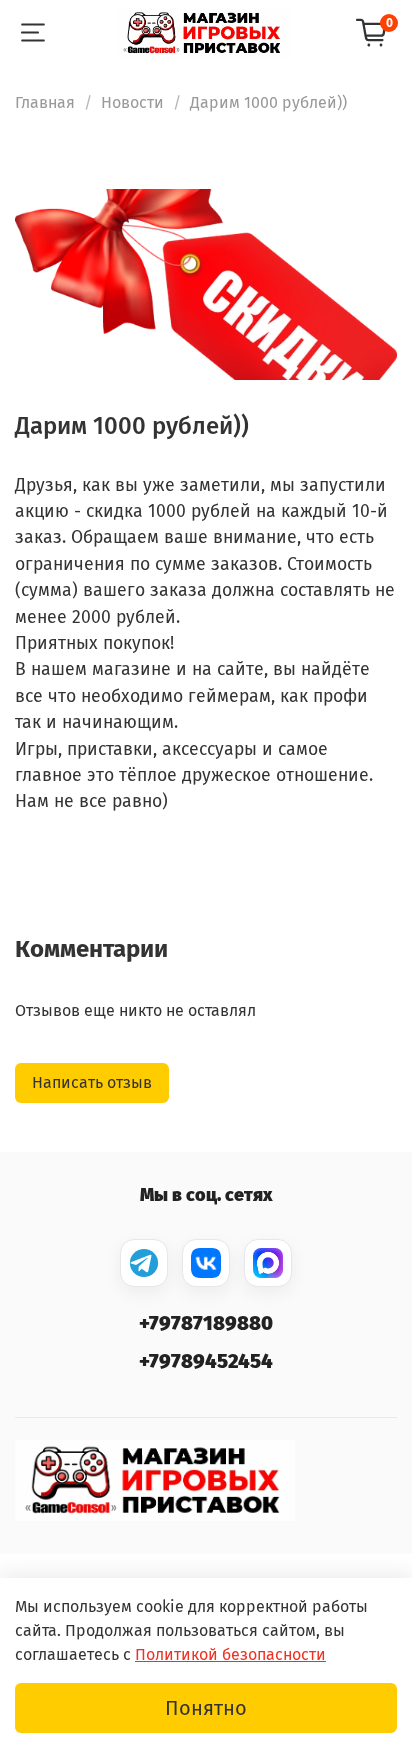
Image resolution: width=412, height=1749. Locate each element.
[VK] (206, 1263)
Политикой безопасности (230, 1654)
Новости (132, 102)
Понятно (206, 1708)
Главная (45, 102)
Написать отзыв (92, 1082)
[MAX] (268, 1263)
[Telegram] (144, 1263)
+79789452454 (206, 1361)
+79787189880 (206, 1323)
